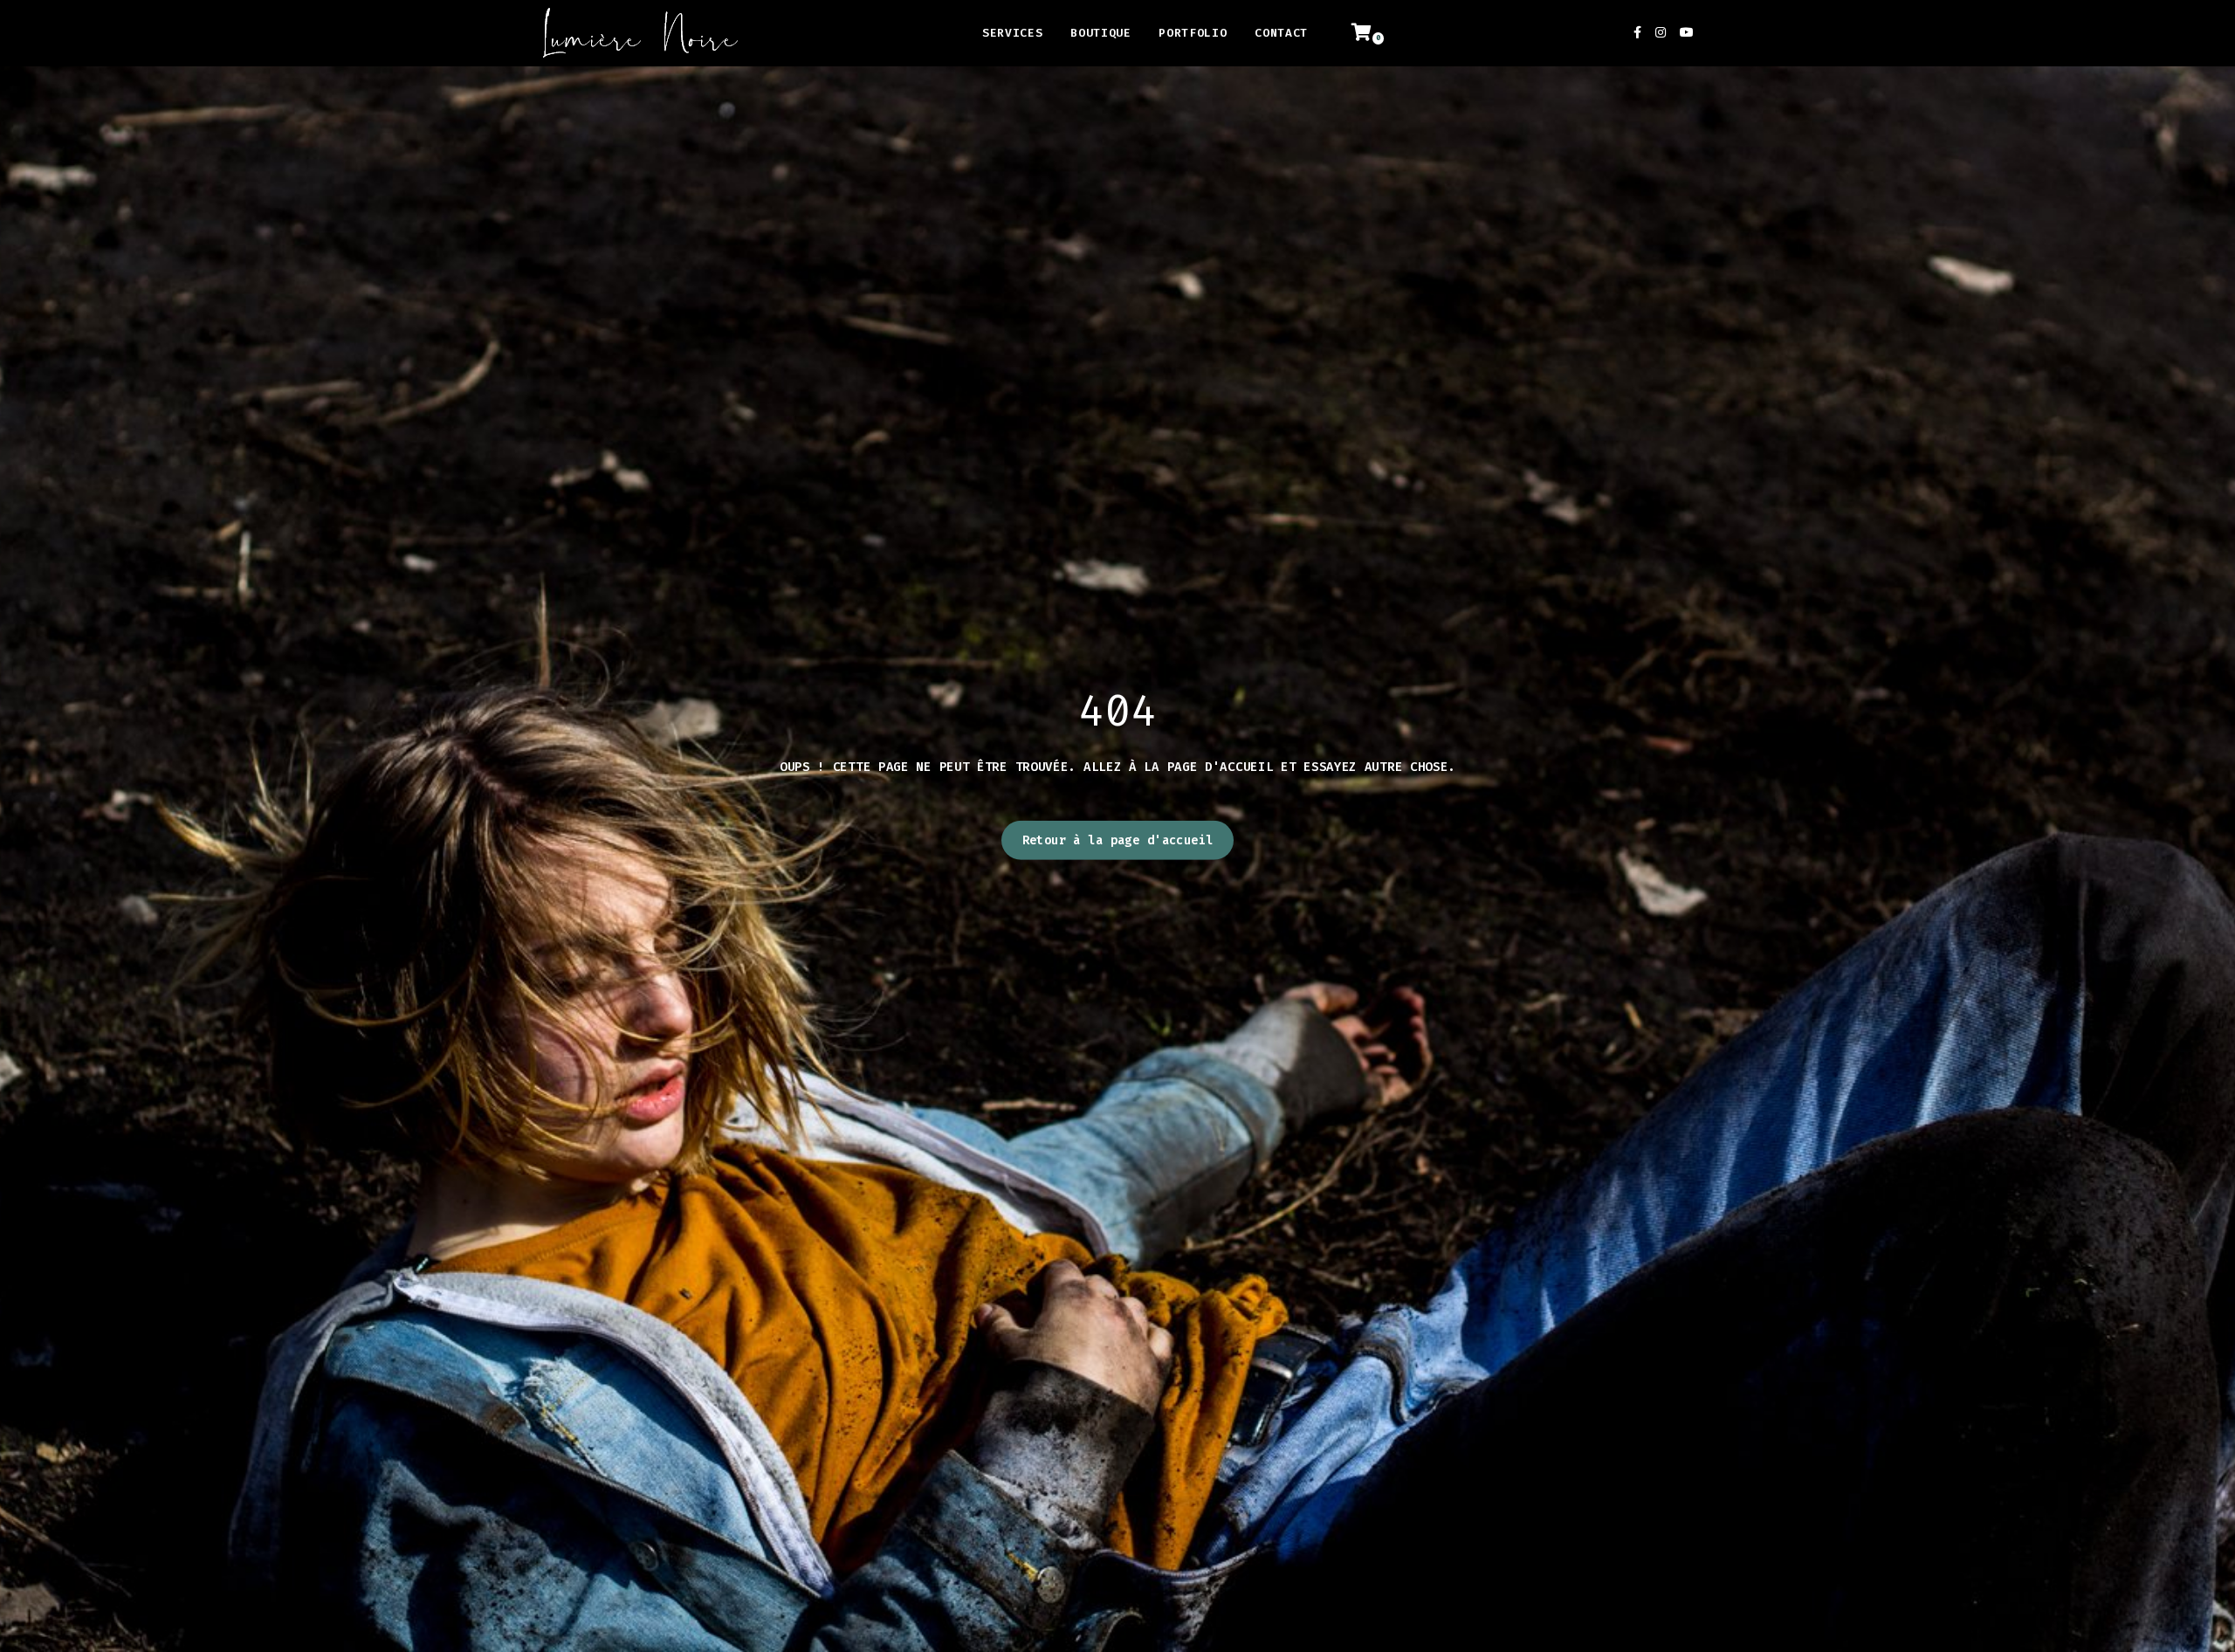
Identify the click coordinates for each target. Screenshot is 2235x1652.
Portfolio (1193, 33)
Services (1012, 33)
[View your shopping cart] (1371, 33)
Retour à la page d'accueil (1118, 840)
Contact (1281, 33)
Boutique (1100, 33)
